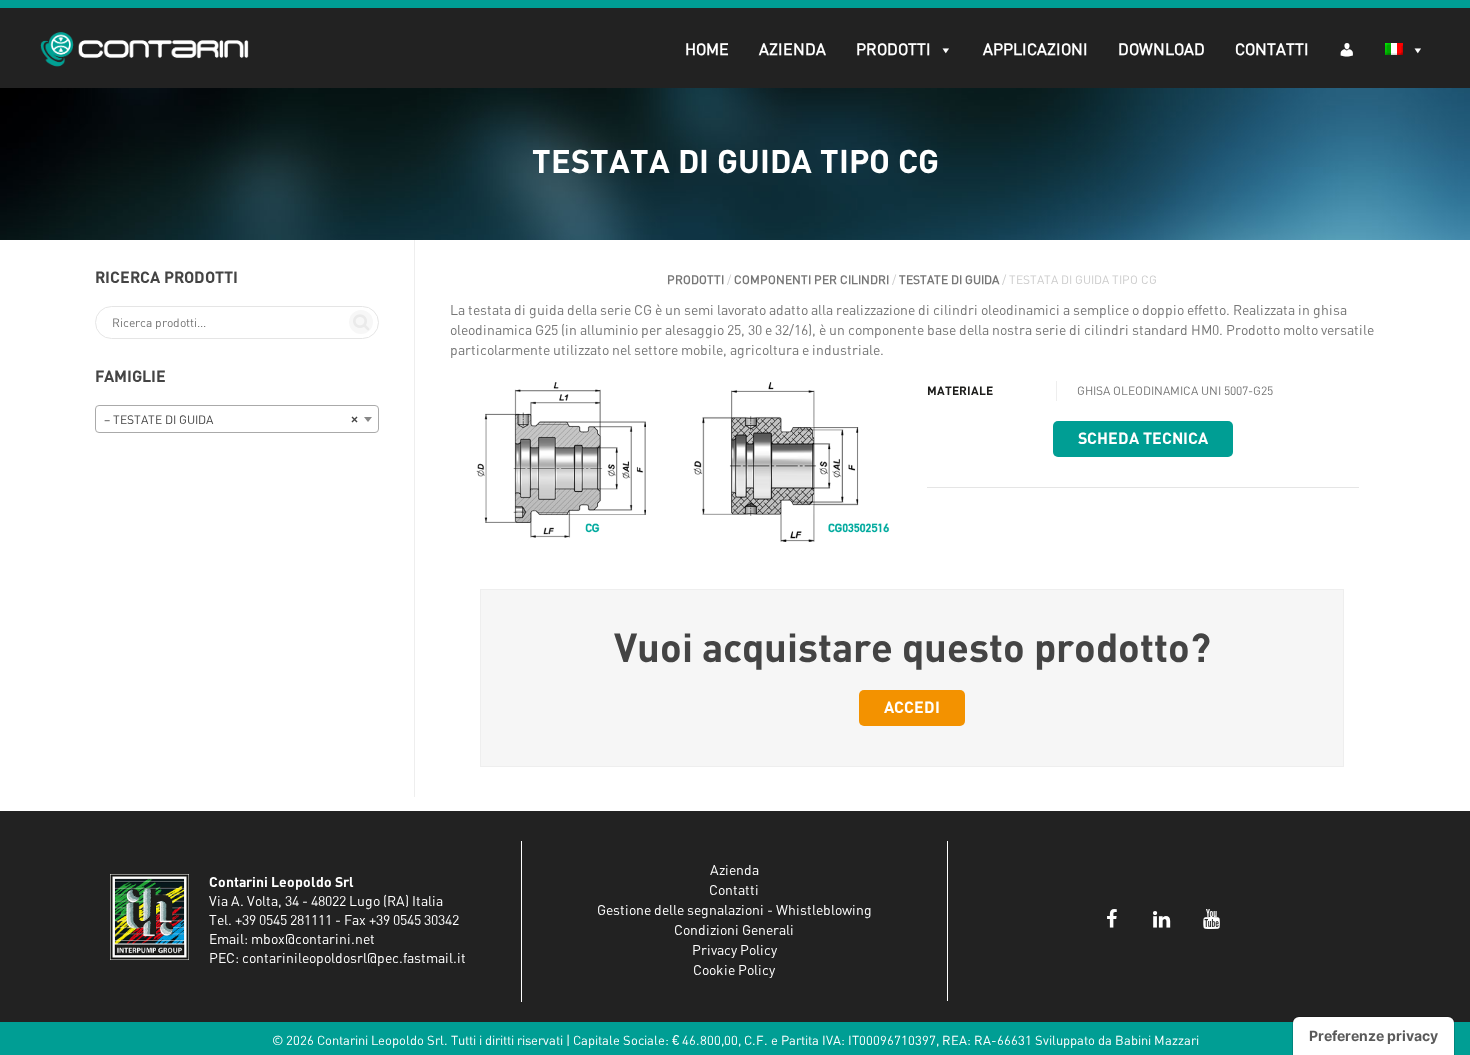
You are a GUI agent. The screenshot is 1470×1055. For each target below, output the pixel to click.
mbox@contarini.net (313, 940)
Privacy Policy (734, 951)
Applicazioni (1035, 50)
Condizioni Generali (734, 931)
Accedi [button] (912, 708)
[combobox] (237, 419)
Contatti (1272, 50)
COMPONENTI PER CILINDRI (811, 280)
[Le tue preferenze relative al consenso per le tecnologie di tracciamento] (1373, 1036)
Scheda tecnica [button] (1143, 439)
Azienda (792, 50)
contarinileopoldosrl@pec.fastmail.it (354, 959)
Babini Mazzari (1157, 1041)
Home (707, 50)
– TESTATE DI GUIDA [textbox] (231, 420)
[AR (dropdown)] (1347, 48)
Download (1161, 50)
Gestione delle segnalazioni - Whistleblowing (734, 911)
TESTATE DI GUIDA (949, 280)
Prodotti (893, 50)
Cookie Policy (734, 971)
